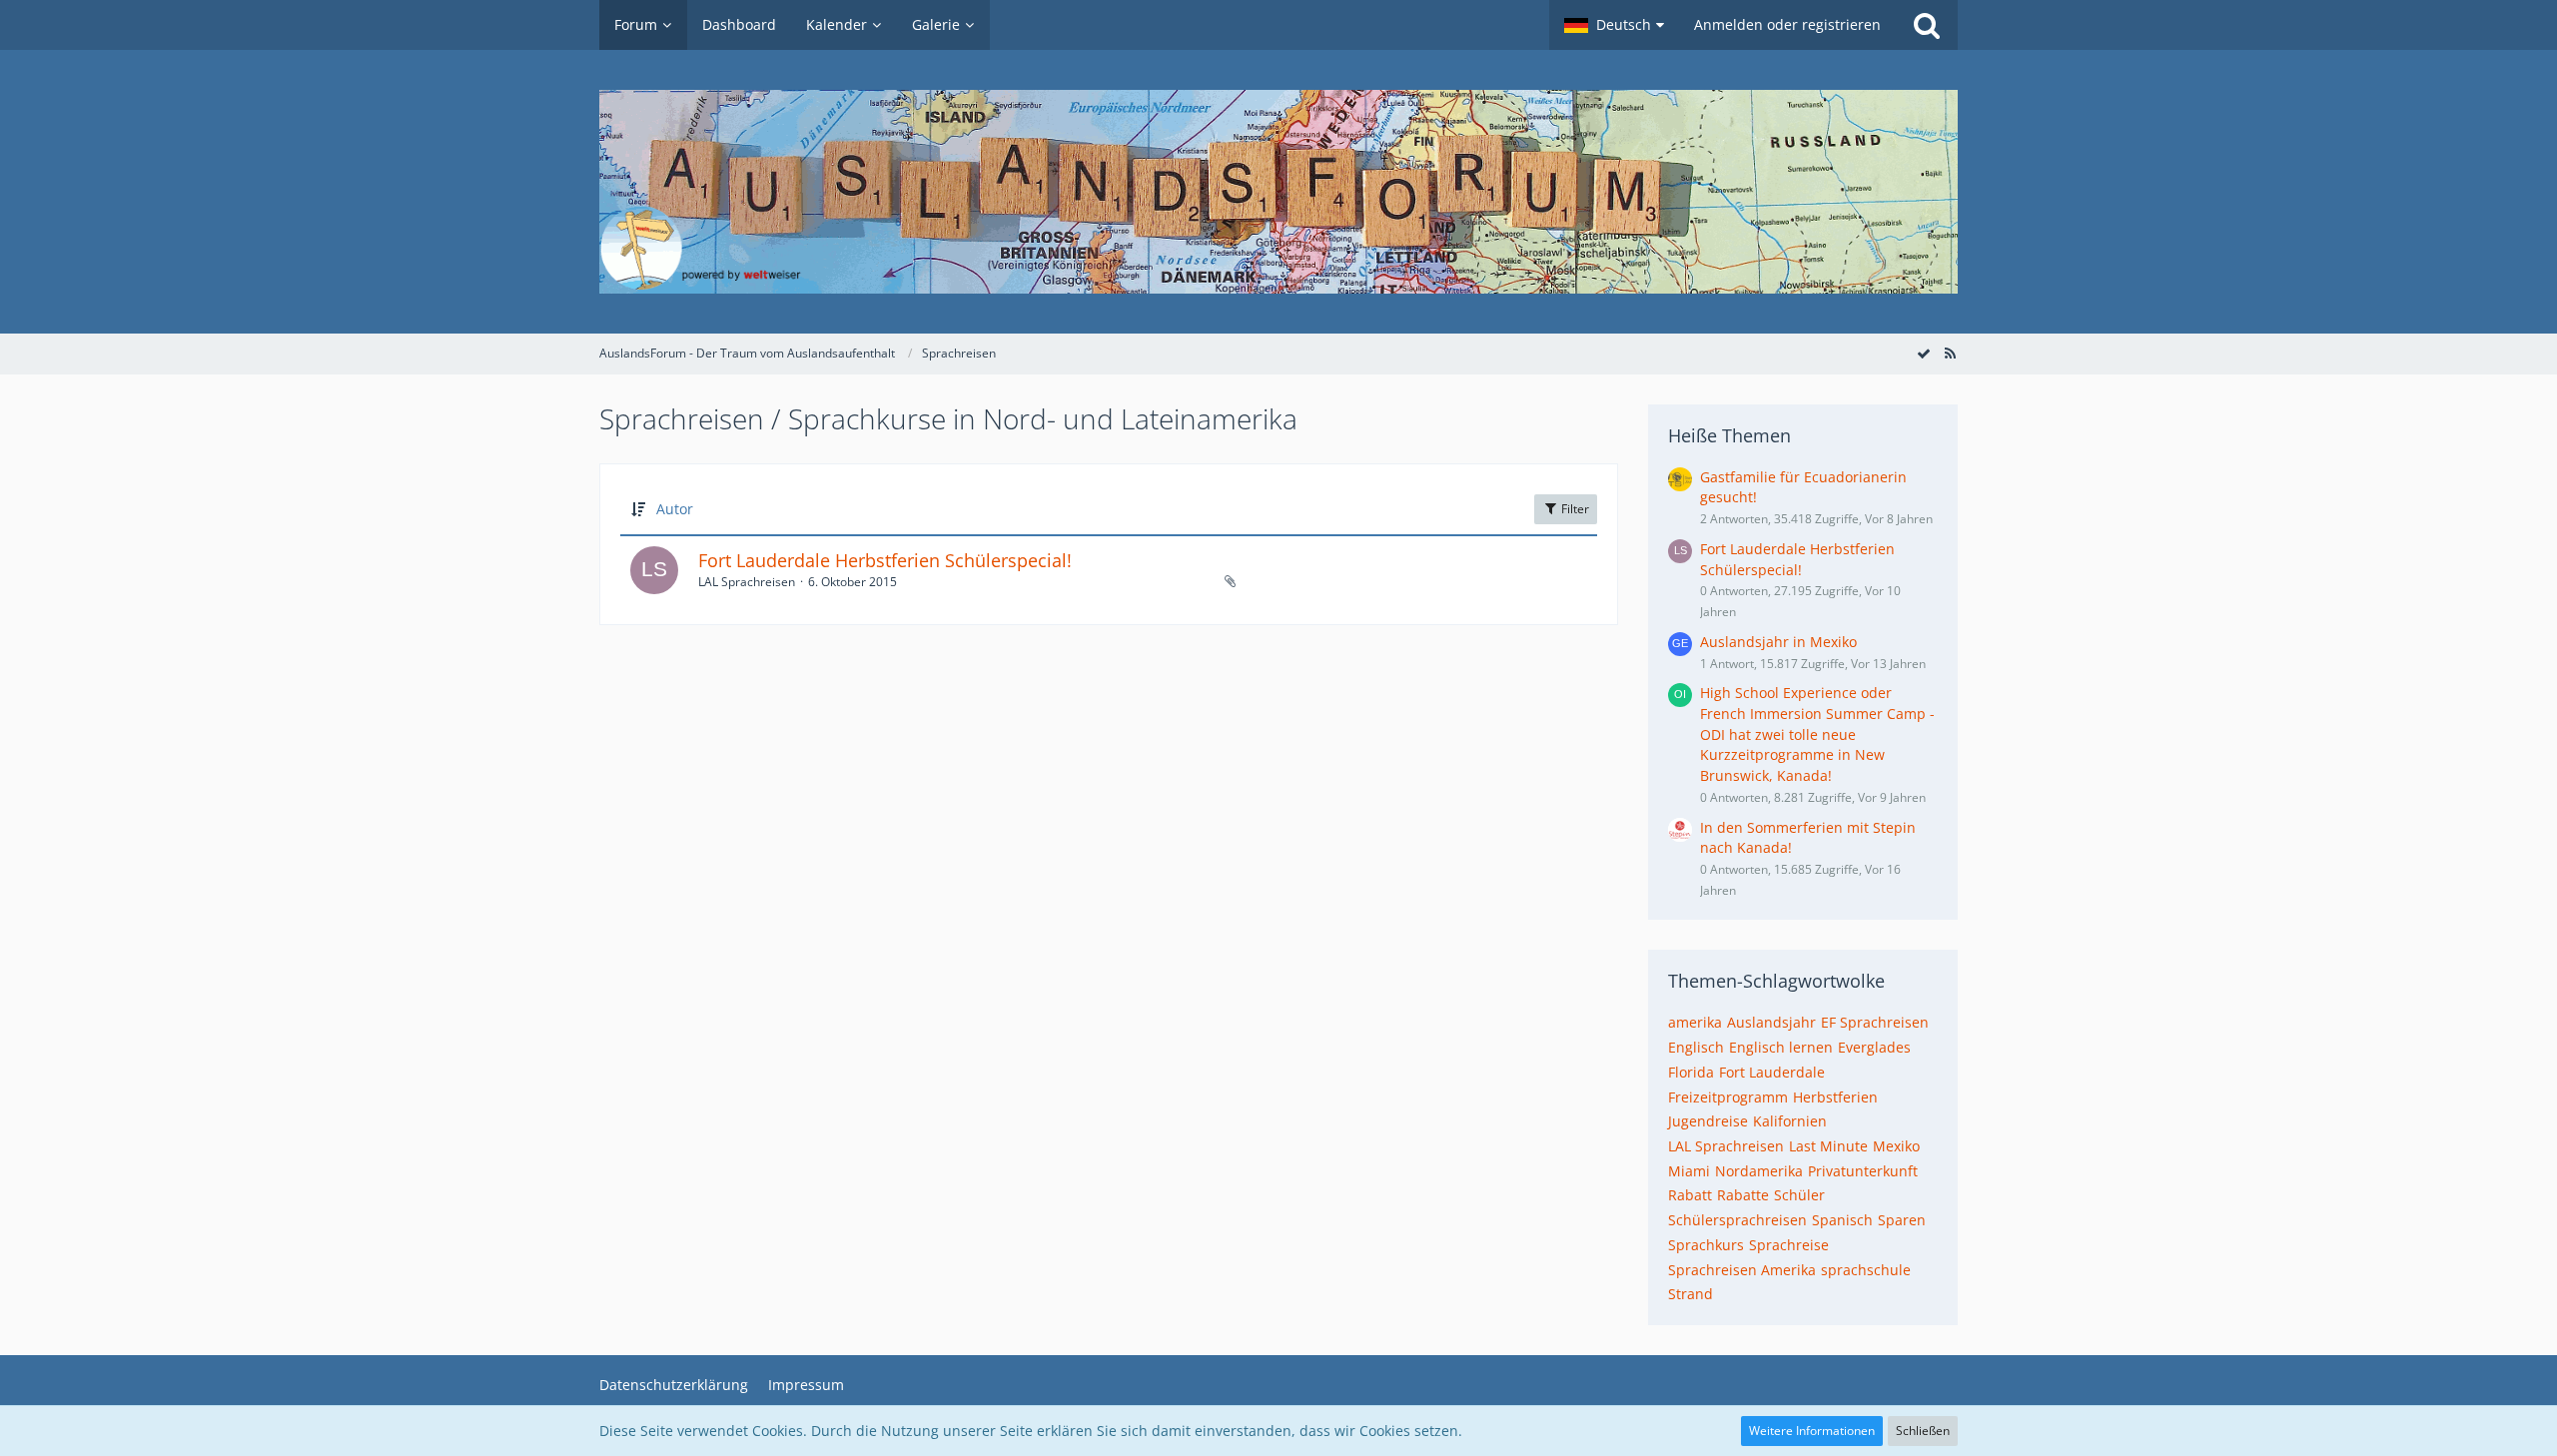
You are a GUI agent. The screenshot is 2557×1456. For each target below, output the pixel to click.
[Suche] (1927, 25)
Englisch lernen (1781, 1047)
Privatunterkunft (1863, 1171)
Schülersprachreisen (1737, 1220)
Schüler (1799, 1195)
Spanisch (1842, 1220)
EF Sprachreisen (1875, 1022)
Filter (1574, 509)
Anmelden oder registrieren (1787, 24)
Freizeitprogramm (1728, 1097)
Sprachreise (1789, 1245)
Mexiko (1896, 1146)
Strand (1691, 1294)
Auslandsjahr (1771, 1022)
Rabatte (1743, 1195)
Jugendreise (1708, 1121)
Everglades (1874, 1047)
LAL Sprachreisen (1726, 1146)
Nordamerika (1759, 1171)
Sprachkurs (1706, 1245)
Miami (1689, 1171)
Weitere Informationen (1812, 1431)
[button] (1614, 25)
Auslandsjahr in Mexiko (1778, 642)
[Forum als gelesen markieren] (1924, 353)
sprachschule (1866, 1270)
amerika (1695, 1022)
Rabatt (1690, 1195)
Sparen (1902, 1220)
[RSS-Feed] (1950, 353)
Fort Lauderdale (1772, 1072)
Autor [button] (675, 509)
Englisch (1696, 1047)
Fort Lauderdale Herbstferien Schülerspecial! (885, 560)
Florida (1691, 1072)
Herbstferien (1835, 1097)
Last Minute (1828, 1146)
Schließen (1923, 1431)
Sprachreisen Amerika (1742, 1270)
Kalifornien (1790, 1121)
